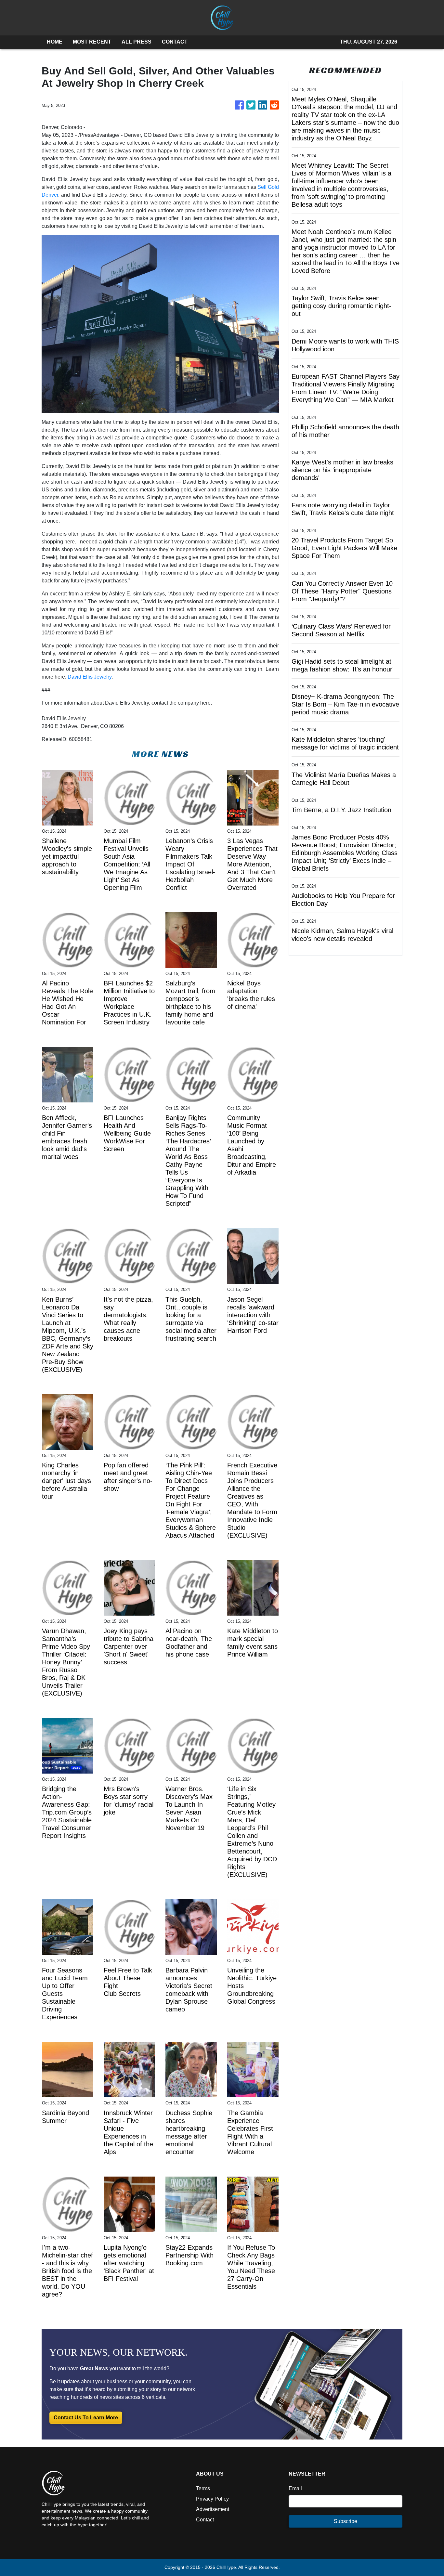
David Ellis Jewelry (90, 677)
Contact (205, 2520)
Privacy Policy (212, 2499)
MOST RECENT (92, 42)
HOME (55, 42)
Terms (203, 2488)
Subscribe (346, 2521)
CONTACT (175, 42)
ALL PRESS (137, 42)
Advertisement (213, 2509)
